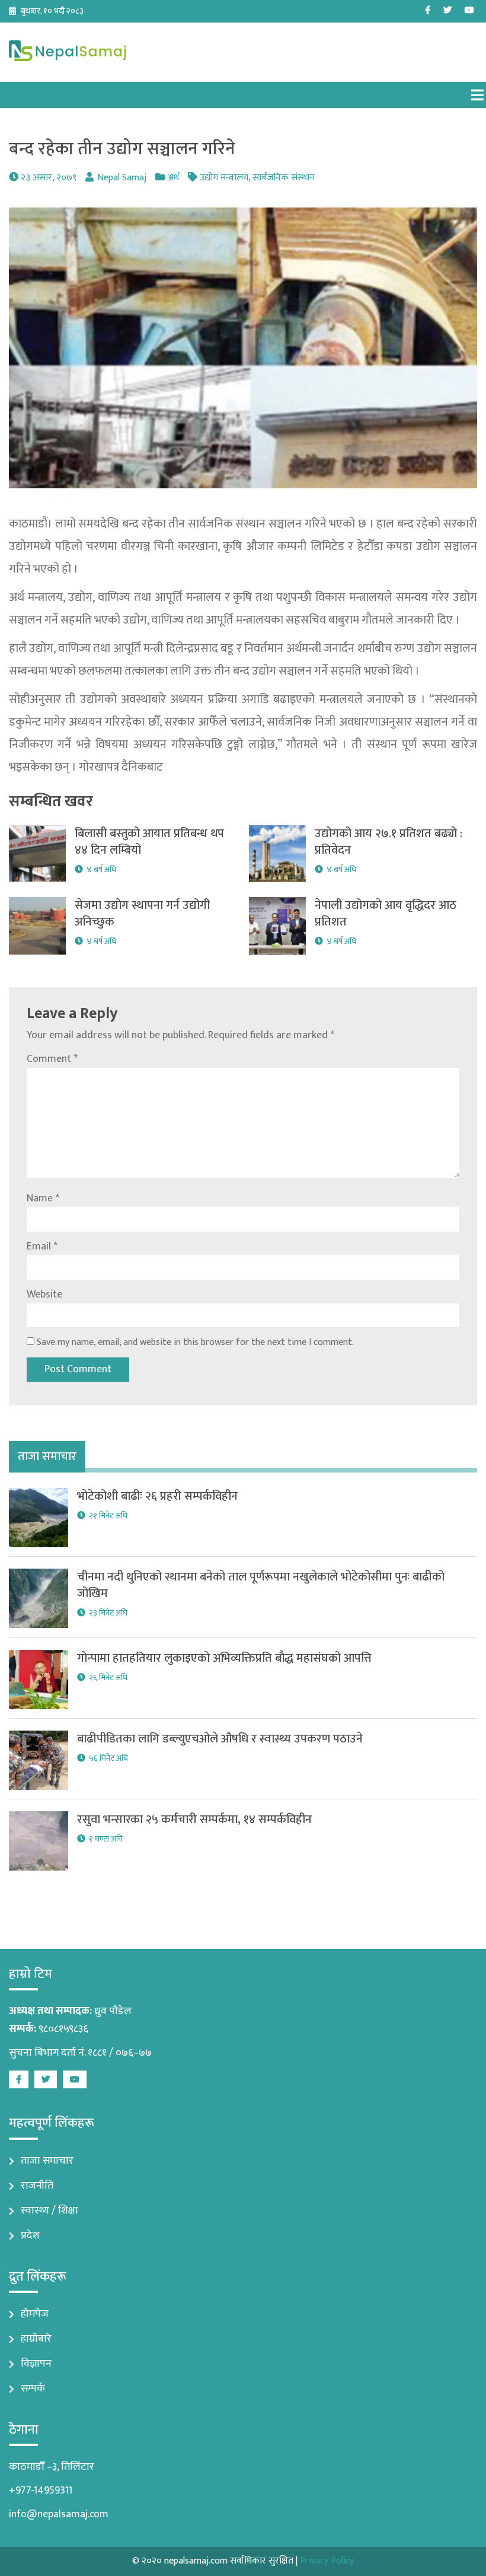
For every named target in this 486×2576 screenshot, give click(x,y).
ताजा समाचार (47, 2161)
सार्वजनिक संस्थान (284, 178)
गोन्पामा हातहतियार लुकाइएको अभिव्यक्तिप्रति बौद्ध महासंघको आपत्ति (224, 1658)
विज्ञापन (36, 2364)
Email (42, 1246)
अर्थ (173, 178)
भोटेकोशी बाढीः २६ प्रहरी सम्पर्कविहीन (157, 1496)
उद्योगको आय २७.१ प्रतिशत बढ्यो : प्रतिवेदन (389, 842)
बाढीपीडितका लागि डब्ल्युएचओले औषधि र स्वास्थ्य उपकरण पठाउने (220, 1739)
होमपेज (35, 2314)
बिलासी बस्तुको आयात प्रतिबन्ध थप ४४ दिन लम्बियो (149, 842)
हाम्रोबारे (36, 2339)
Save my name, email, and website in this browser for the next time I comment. (195, 1342)
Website (44, 1295)
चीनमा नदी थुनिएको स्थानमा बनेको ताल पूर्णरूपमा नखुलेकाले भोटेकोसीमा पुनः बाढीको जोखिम (261, 1585)
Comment (52, 1059)
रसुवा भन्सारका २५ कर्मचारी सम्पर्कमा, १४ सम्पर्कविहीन (194, 1820)
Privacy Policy (327, 2561)
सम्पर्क (33, 2389)
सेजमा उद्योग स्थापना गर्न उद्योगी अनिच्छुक (142, 914)
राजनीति (37, 2186)
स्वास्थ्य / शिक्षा (49, 2211)
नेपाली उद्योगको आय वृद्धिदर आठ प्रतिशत (386, 914)
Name (43, 1198)
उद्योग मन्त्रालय (224, 178)
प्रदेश (30, 2235)
